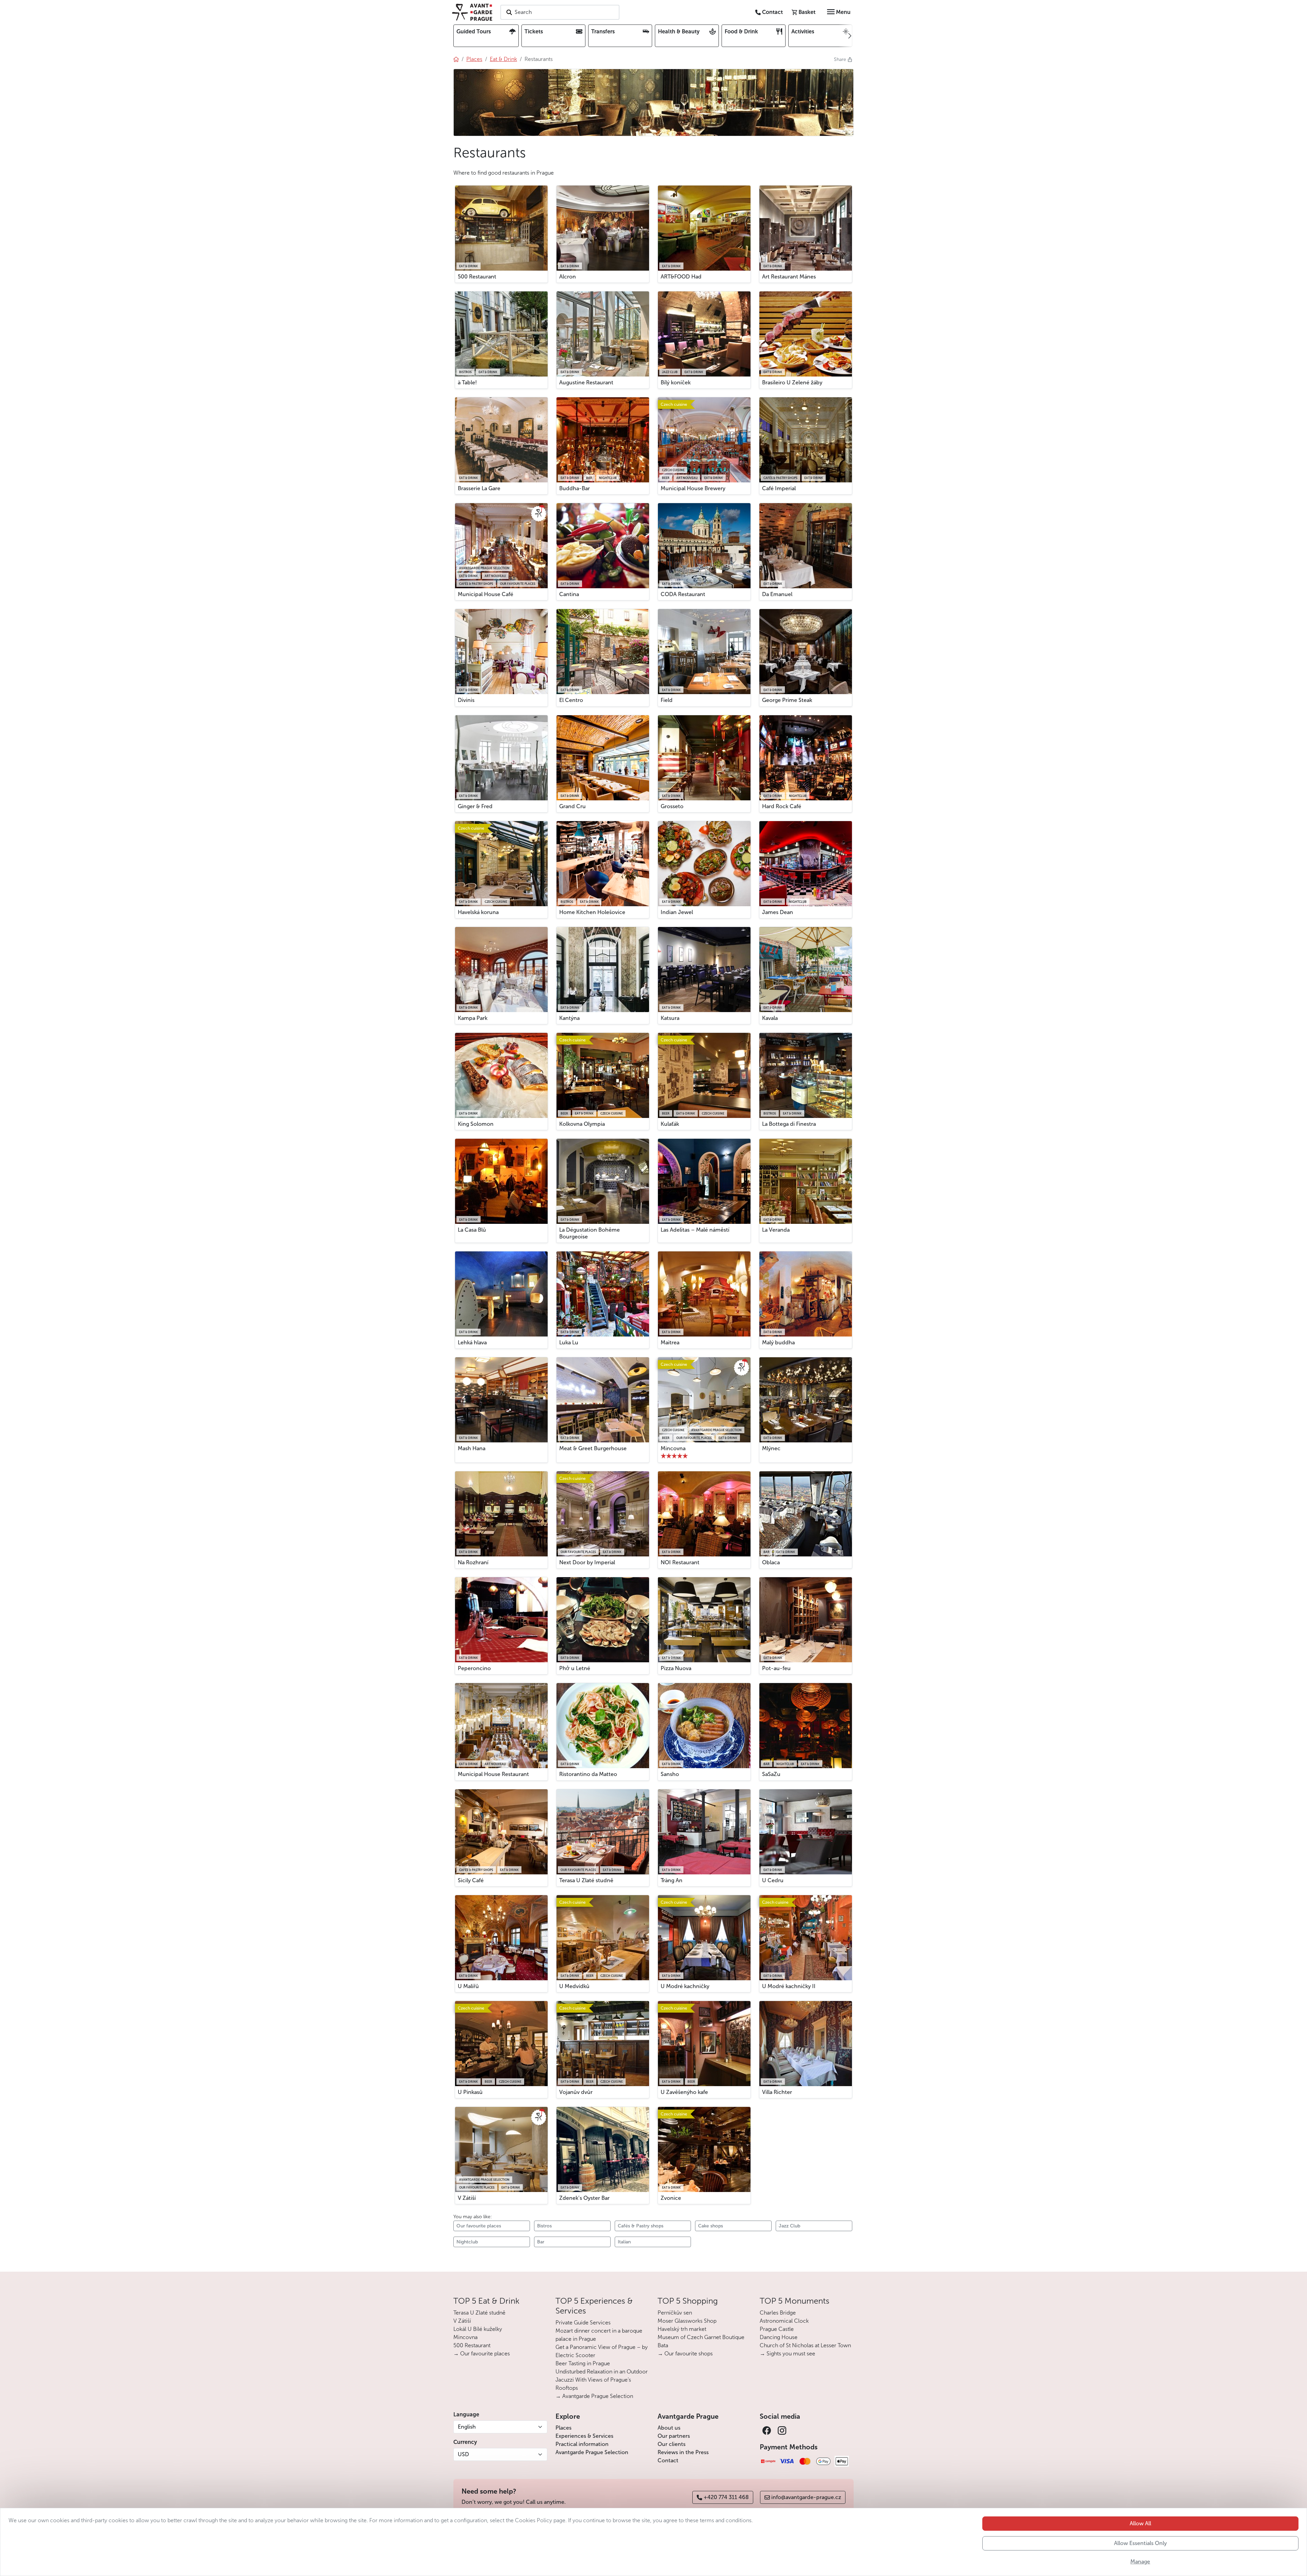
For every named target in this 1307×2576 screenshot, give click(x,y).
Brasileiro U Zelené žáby (792, 382)
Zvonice (671, 2198)
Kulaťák (670, 1124)
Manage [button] (1140, 2562)
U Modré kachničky (685, 1986)
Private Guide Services (583, 2323)
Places (563, 2428)
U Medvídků (574, 1986)
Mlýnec (771, 1448)
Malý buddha (778, 1342)
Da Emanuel (777, 594)
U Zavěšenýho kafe (684, 2092)
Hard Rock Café (782, 806)
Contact (668, 2460)
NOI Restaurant (680, 1562)
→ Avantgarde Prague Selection (594, 2396)
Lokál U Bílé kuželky (478, 2329)
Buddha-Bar (575, 488)
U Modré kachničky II (789, 1986)
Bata (663, 2345)
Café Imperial (779, 488)
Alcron (568, 277)
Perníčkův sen (675, 2313)
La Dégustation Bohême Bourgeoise (590, 1233)
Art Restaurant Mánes (789, 277)
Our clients (672, 2444)
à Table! (467, 382)
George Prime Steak (787, 700)
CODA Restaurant (683, 594)
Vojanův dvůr (576, 2092)
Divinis (466, 700)
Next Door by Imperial (587, 1562)
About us (669, 2428)
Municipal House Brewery (693, 488)
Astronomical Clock (784, 2321)
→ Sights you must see (787, 2354)
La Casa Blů (472, 1230)
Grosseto (672, 806)
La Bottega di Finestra (789, 1124)
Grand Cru (572, 806)
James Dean (778, 912)
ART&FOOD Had (681, 277)
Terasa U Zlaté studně (586, 1880)
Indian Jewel (677, 912)
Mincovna (673, 1448)
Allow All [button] (1140, 2523)
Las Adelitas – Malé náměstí (695, 1230)
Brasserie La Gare (479, 488)
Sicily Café (471, 1880)
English (467, 2427)
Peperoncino (474, 1668)
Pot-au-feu (776, 1668)
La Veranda (776, 1230)
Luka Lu (569, 1342)
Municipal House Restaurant (493, 1774)
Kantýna (569, 1018)
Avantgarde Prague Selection (592, 2452)
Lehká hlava (472, 1342)
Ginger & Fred (475, 806)
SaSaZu (771, 1774)
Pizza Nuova (676, 1668)
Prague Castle (777, 2329)
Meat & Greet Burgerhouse (593, 1448)
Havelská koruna (478, 912)
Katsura (670, 1018)
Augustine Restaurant (586, 382)
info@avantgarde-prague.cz (806, 2497)
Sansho (670, 1774)
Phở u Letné (575, 1668)
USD (463, 2454)
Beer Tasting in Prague (583, 2363)
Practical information (582, 2444)
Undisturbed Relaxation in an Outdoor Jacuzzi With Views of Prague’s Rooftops (602, 2380)
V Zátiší (467, 2198)
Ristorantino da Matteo (588, 1774)
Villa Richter (777, 2092)
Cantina (569, 594)
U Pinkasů (470, 2092)
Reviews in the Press (683, 2452)
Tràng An (672, 1880)
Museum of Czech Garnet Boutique (701, 2337)
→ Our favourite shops (685, 2354)
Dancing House (779, 2337)
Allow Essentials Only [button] (1140, 2543)
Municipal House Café (486, 594)
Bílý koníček (676, 382)
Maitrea (670, 1342)
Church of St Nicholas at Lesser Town (805, 2345)
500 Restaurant (477, 277)
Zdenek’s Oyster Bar (584, 2198)
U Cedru (773, 1880)
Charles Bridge (778, 2313)
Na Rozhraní (473, 1562)
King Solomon (476, 1124)
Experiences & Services (584, 2436)
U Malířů (468, 1986)
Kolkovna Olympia (582, 1124)
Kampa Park (473, 1018)
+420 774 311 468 (726, 2497)
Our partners (674, 2436)
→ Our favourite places (482, 2354)
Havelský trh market (682, 2329)
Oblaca (771, 1562)
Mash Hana (472, 1448)
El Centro (571, 700)
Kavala (770, 1018)
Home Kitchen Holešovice (592, 912)
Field (667, 700)
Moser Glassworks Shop (687, 2321)
